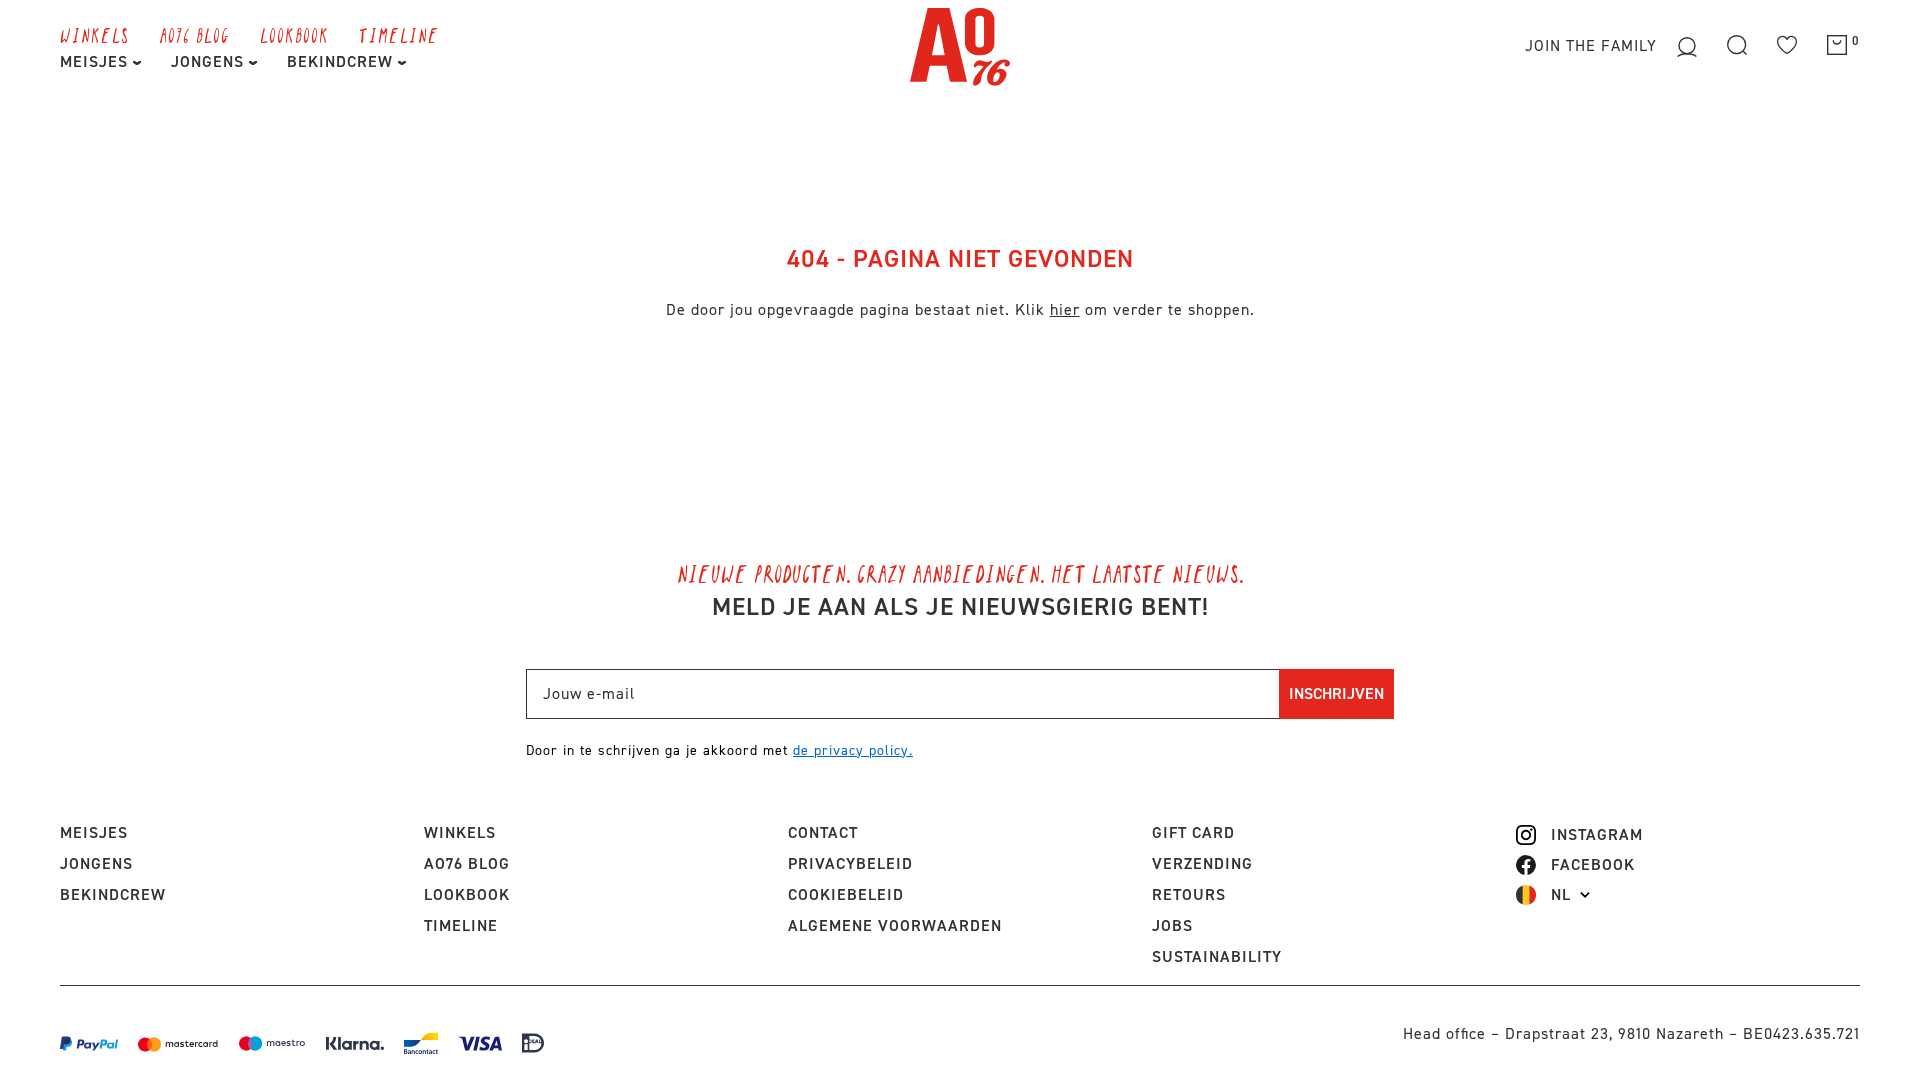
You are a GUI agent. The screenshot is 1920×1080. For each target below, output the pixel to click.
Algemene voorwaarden (895, 925)
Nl (1561, 895)
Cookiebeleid (846, 894)
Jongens (210, 61)
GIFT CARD (1193, 832)
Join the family (1593, 45)
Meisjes (96, 61)
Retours (1189, 894)
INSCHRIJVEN (1336, 693)
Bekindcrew (113, 894)
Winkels (94, 35)
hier (1065, 309)
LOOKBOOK (294, 35)
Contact (823, 832)
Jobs (1172, 925)
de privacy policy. (853, 750)
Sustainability (1217, 956)
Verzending (1202, 863)
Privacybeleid (850, 863)
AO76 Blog (194, 35)
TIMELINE (399, 35)
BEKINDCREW (342, 61)
